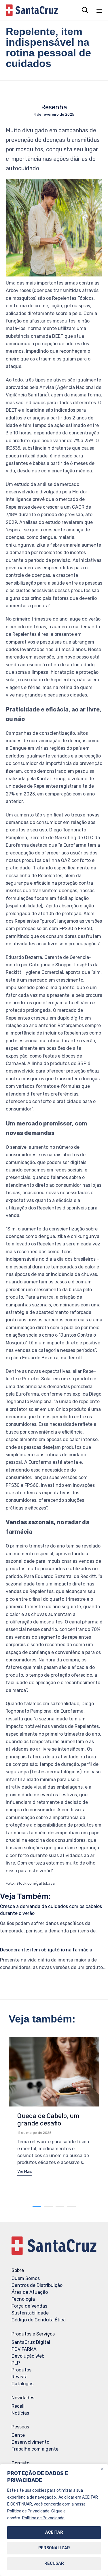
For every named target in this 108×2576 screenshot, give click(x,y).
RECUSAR (54, 2563)
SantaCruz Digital (31, 2342)
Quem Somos (26, 2278)
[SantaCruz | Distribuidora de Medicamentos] (32, 10)
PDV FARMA (24, 2349)
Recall (18, 2406)
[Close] (102, 2469)
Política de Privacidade (43, 2518)
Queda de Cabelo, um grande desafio (48, 2120)
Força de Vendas (29, 2306)
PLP (16, 2363)
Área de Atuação (30, 2292)
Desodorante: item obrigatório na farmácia (46, 1950)
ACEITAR (54, 2532)
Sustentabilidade (30, 2313)
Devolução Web (28, 2356)
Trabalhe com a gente (35, 2449)
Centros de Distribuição (37, 2285)
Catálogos (22, 2384)
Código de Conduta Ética (39, 2320)
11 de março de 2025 (34, 2133)
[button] (25, 2173)
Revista (20, 2377)
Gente (18, 2435)
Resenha (54, 107)
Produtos (21, 2370)
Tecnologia (23, 2299)
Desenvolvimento (30, 2442)
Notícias (20, 2413)
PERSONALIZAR (54, 2548)
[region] (54, 2520)
